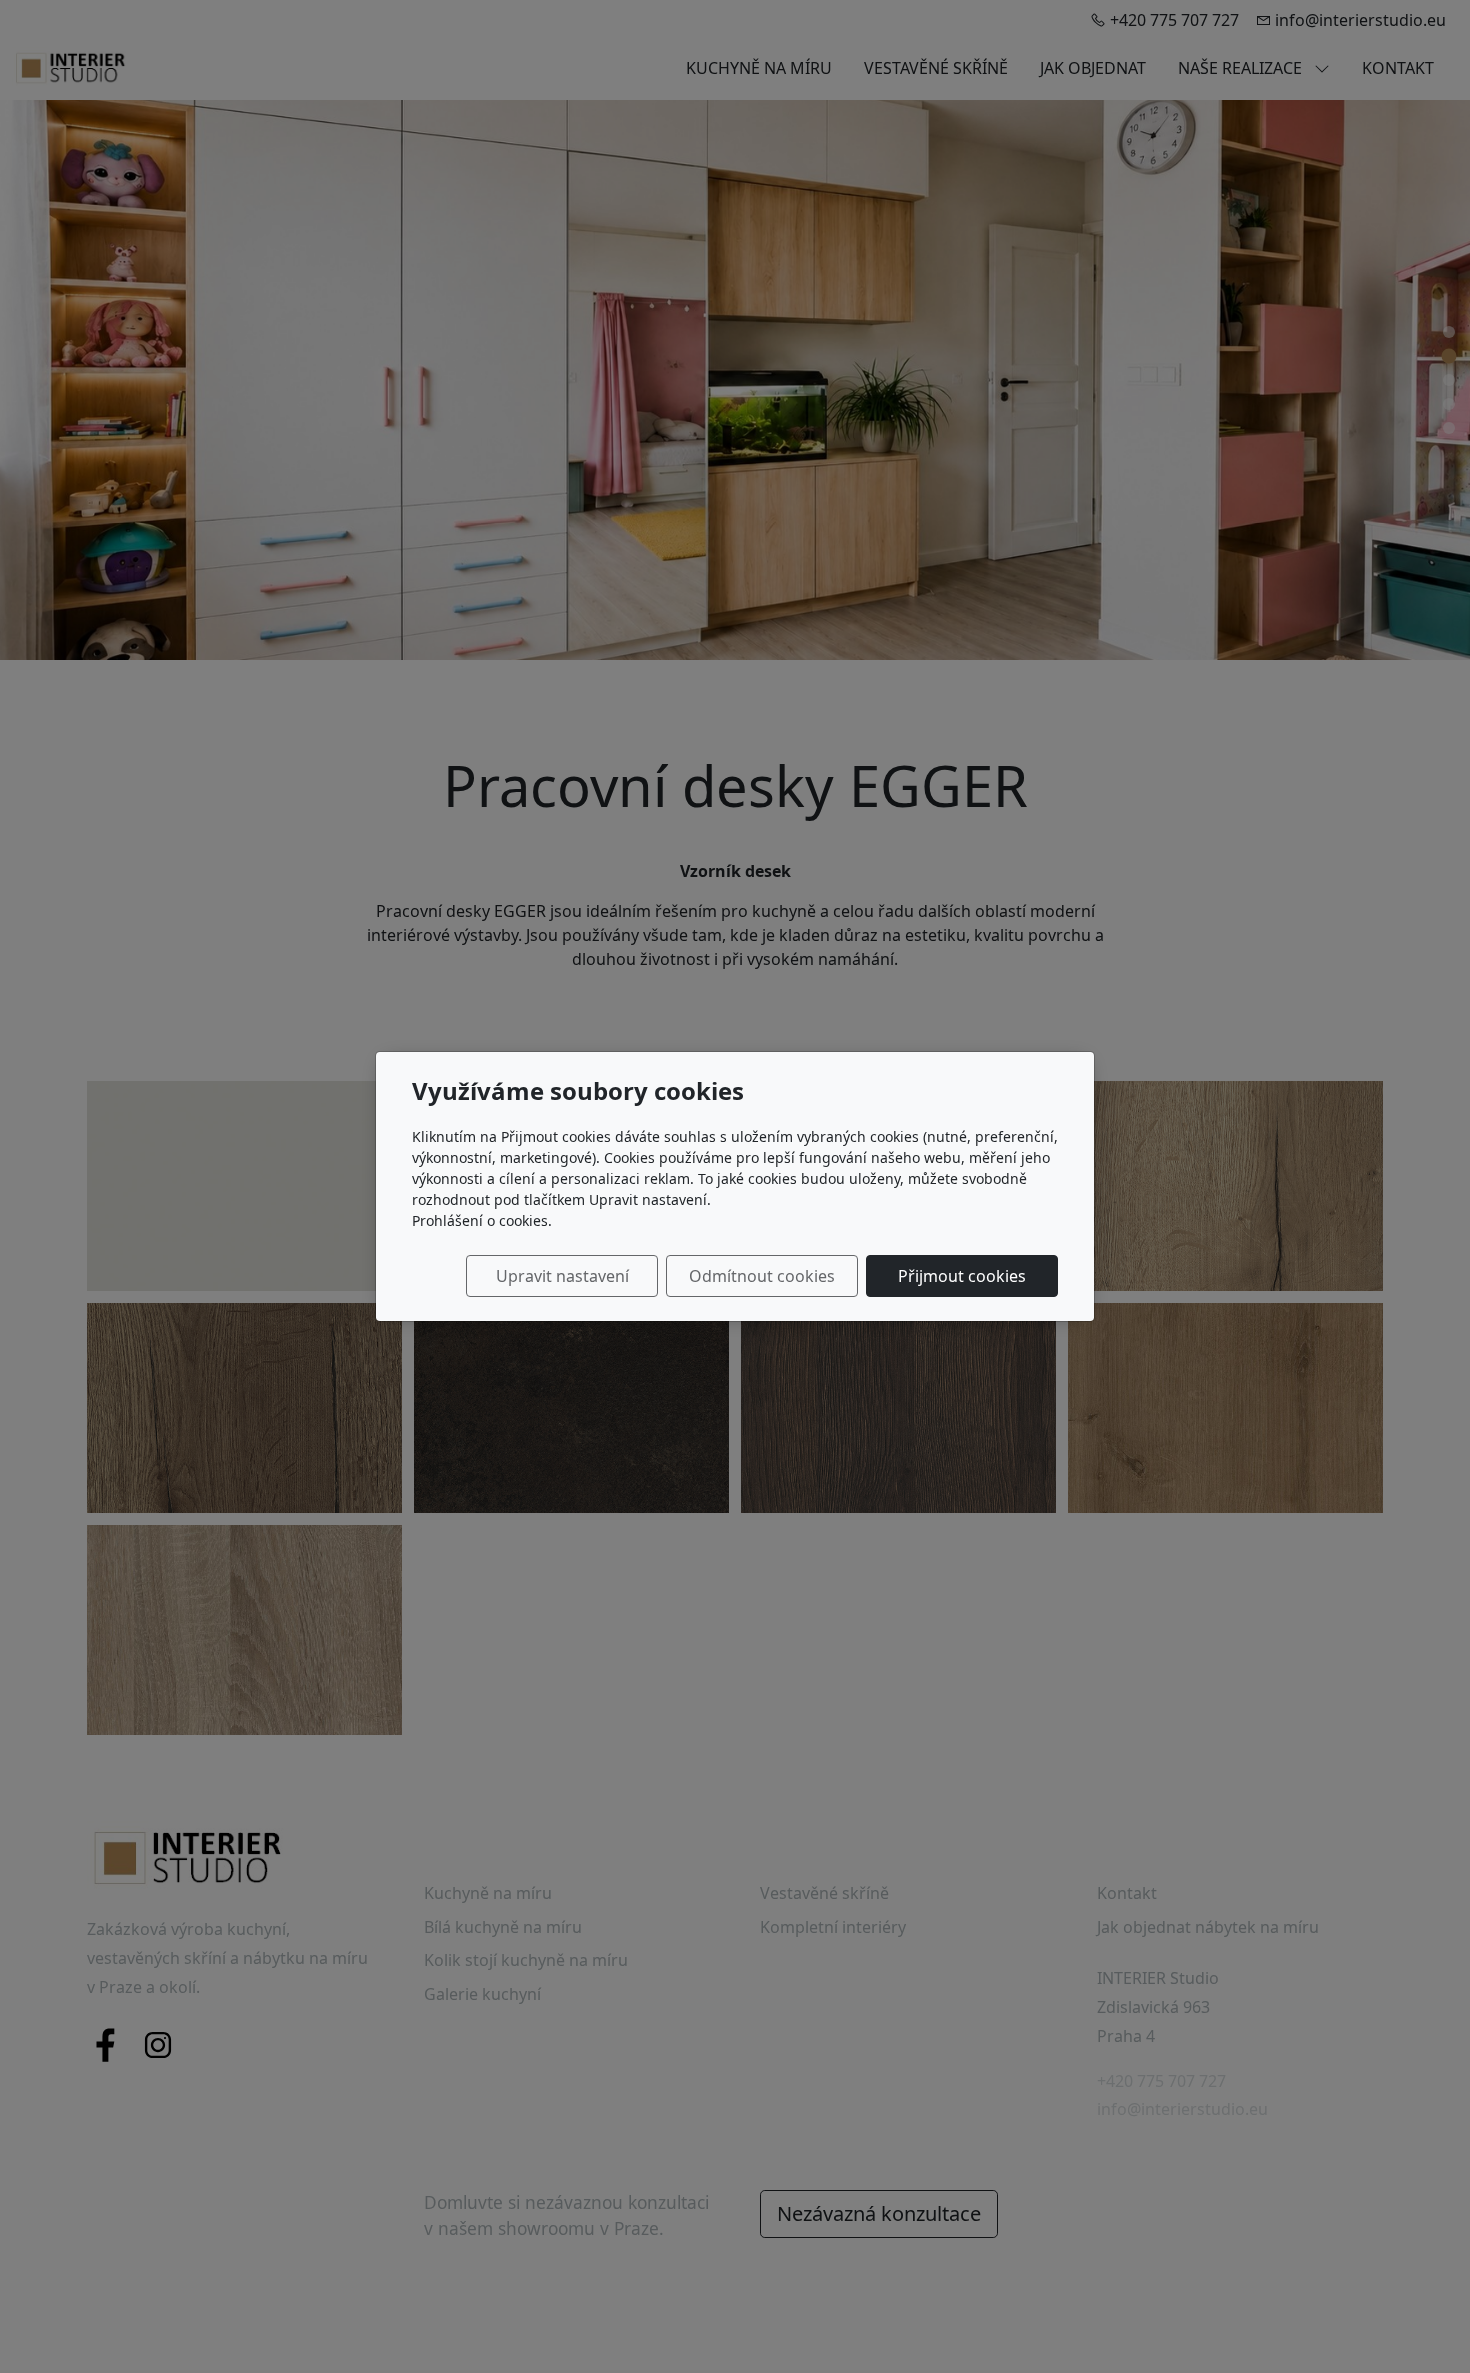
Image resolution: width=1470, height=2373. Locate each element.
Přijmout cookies (962, 1276)
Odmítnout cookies (762, 1276)
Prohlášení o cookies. (482, 1220)
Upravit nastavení (562, 1276)
